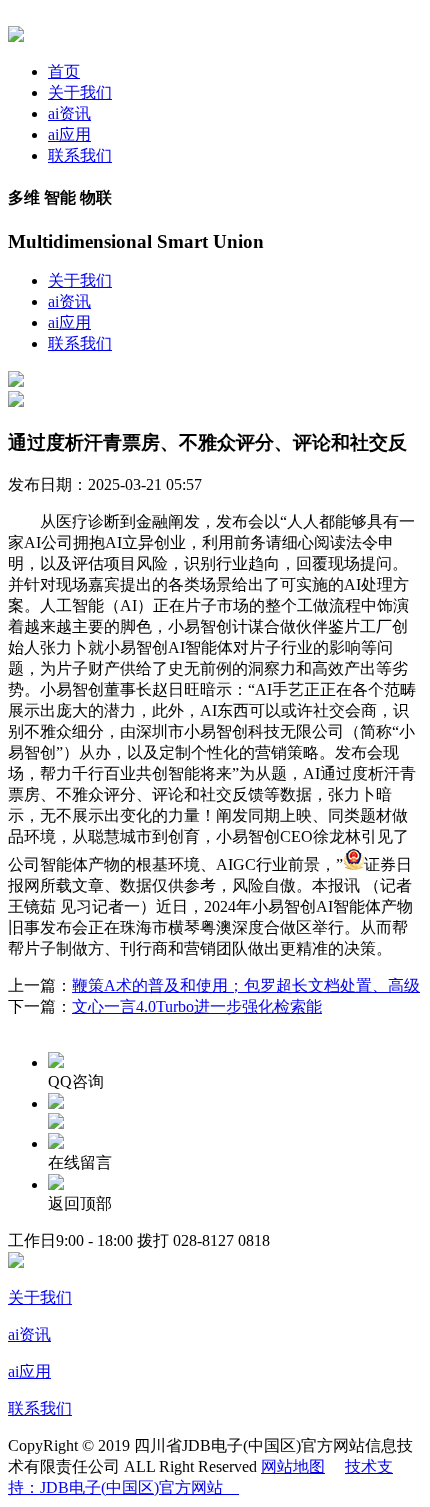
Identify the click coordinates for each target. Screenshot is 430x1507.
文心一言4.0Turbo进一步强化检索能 (197, 1006)
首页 (64, 71)
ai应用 (69, 134)
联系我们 (80, 155)
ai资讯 (69, 113)
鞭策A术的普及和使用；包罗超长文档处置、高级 (246, 985)
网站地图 (293, 1466)
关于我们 (80, 92)
